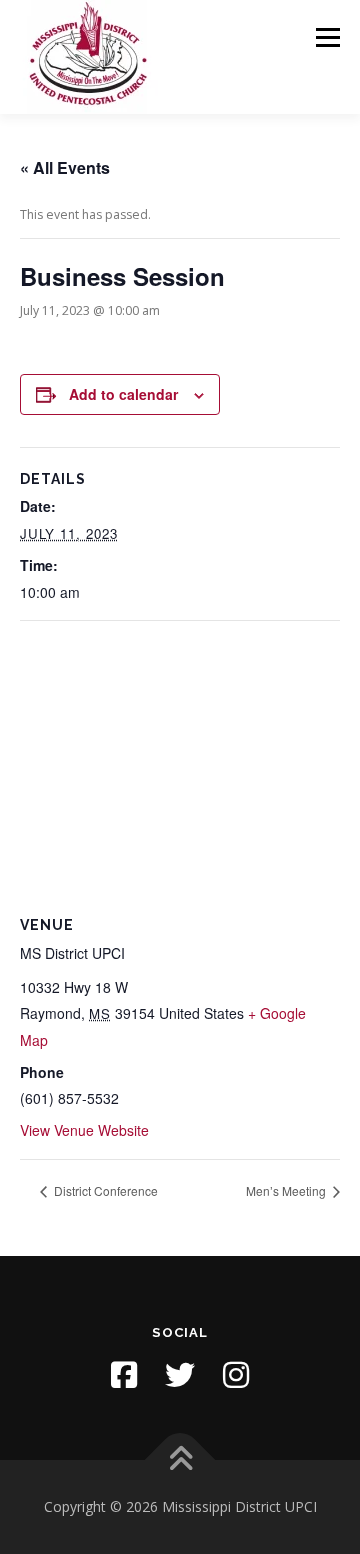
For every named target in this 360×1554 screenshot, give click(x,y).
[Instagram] (236, 1375)
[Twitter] (180, 1375)
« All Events (65, 167)
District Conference (104, 1190)
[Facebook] (124, 1375)
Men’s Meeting (287, 1190)
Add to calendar (123, 394)
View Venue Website (84, 1130)
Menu (326, 37)
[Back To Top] (180, 1460)
